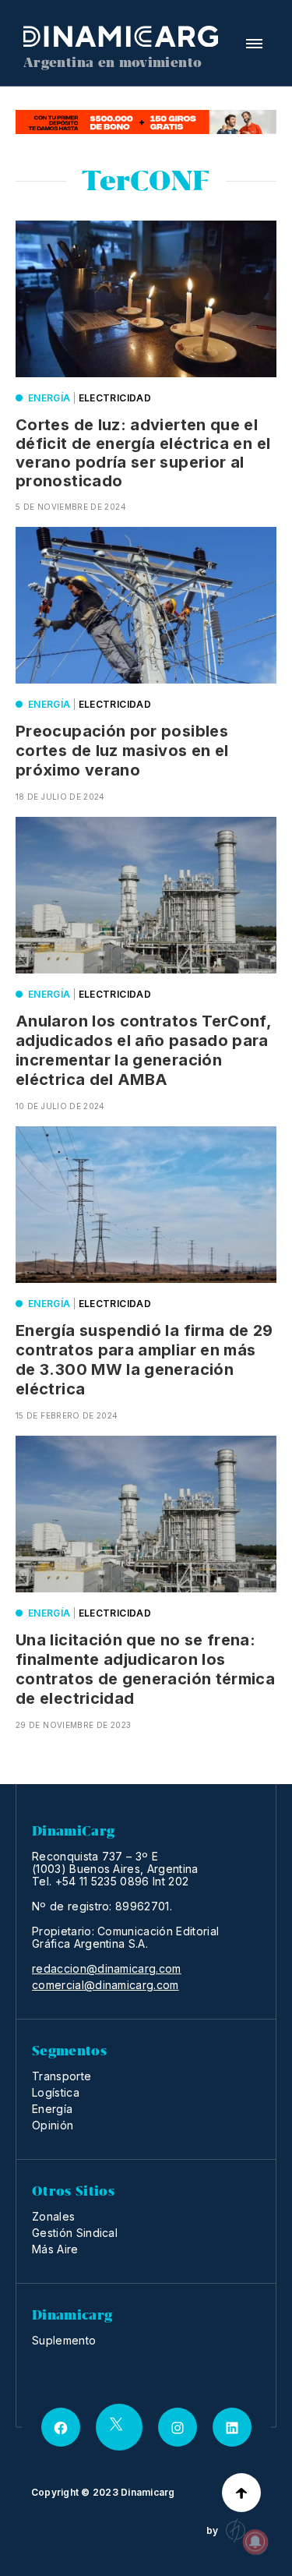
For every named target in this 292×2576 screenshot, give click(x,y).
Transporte (62, 2076)
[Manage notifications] (255, 2542)
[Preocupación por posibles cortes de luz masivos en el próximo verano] (146, 605)
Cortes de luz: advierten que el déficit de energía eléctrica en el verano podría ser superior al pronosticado (143, 453)
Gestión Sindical (75, 2233)
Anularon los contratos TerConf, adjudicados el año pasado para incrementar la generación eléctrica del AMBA (143, 1050)
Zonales (53, 2216)
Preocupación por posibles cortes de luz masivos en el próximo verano (122, 751)
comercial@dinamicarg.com (106, 1985)
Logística (56, 2092)
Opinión (53, 2125)
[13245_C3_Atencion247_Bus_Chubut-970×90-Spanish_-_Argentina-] (146, 122)
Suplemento (64, 2340)
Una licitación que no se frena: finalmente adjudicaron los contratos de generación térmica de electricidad (145, 1669)
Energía (49, 398)
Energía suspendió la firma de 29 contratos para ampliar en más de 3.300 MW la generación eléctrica (144, 1360)
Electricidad (115, 398)
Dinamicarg (148, 2492)
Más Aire (55, 2249)
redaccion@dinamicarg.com (107, 1969)
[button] (254, 44)
